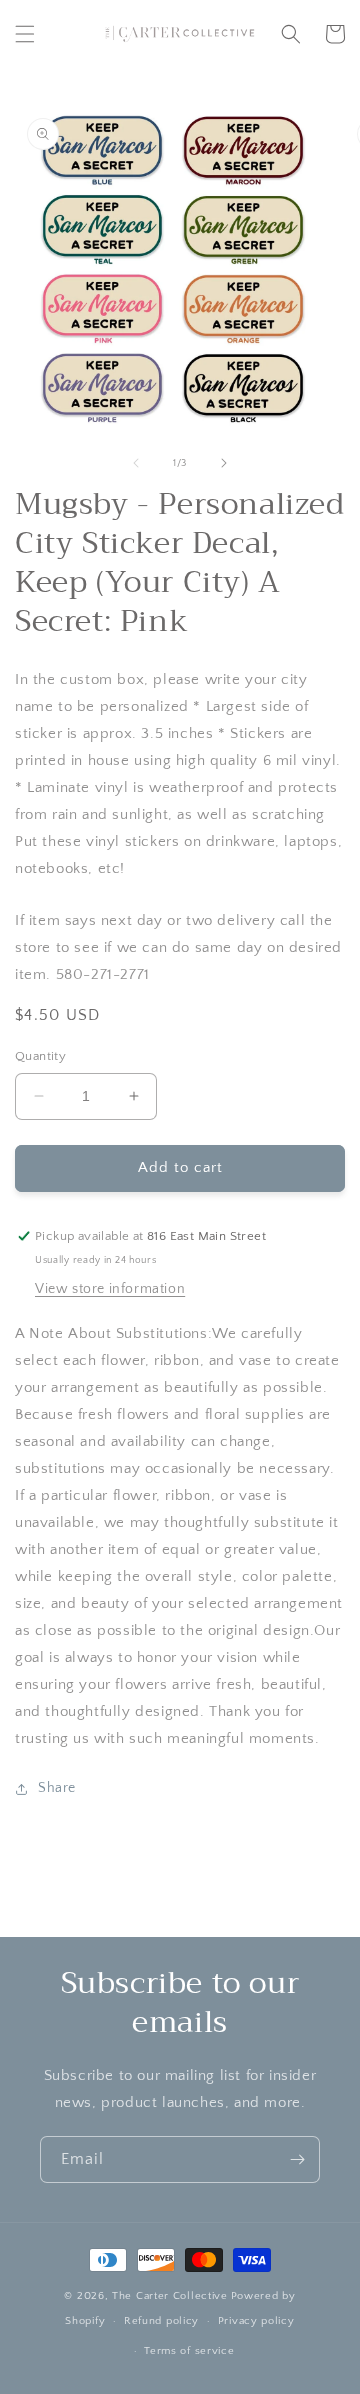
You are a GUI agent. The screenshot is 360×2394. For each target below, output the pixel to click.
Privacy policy (256, 2321)
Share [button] (57, 1788)
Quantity (40, 1056)
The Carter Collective (170, 2296)
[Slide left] (136, 463)
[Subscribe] (297, 2159)
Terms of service (189, 2351)
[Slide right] (224, 463)
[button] (25, 34)
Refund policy (161, 2321)
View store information (110, 1289)
